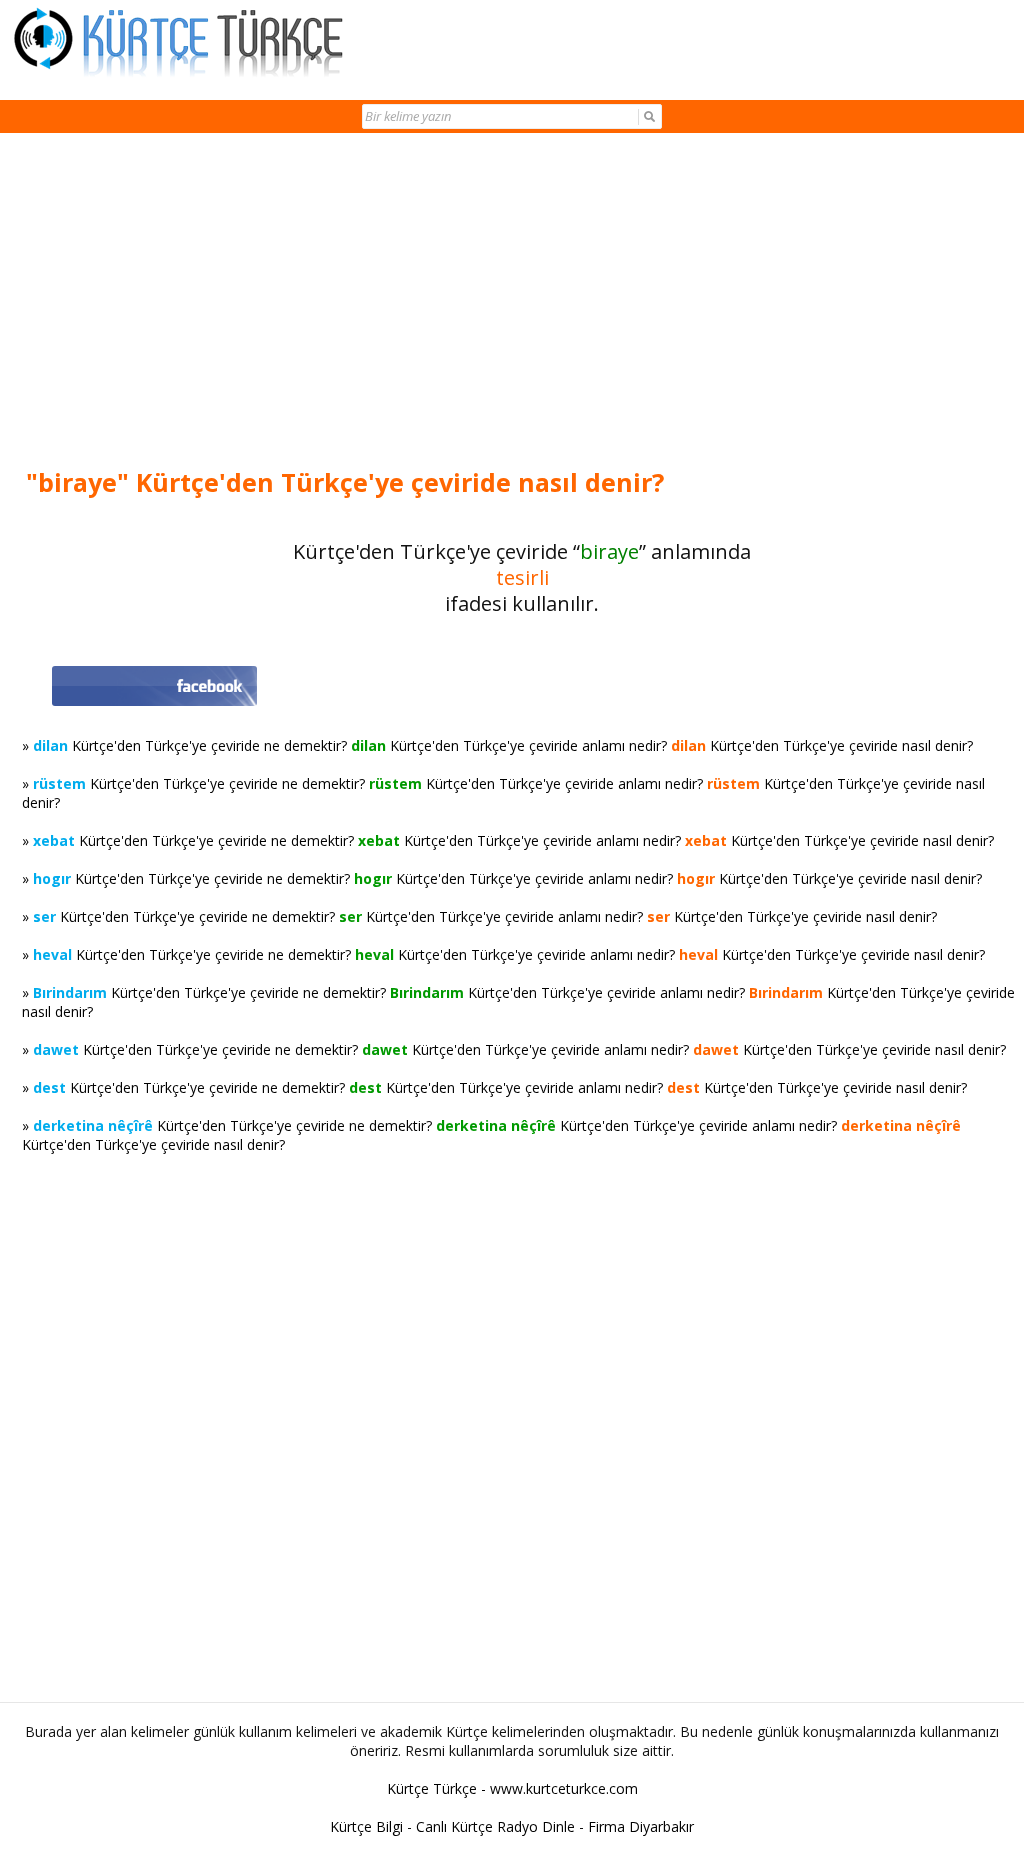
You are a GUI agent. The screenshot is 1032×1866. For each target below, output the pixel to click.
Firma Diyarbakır (641, 1826)
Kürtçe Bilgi (366, 1826)
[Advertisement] (522, 302)
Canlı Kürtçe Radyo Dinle (495, 1826)
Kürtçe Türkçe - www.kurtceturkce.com (512, 1788)
